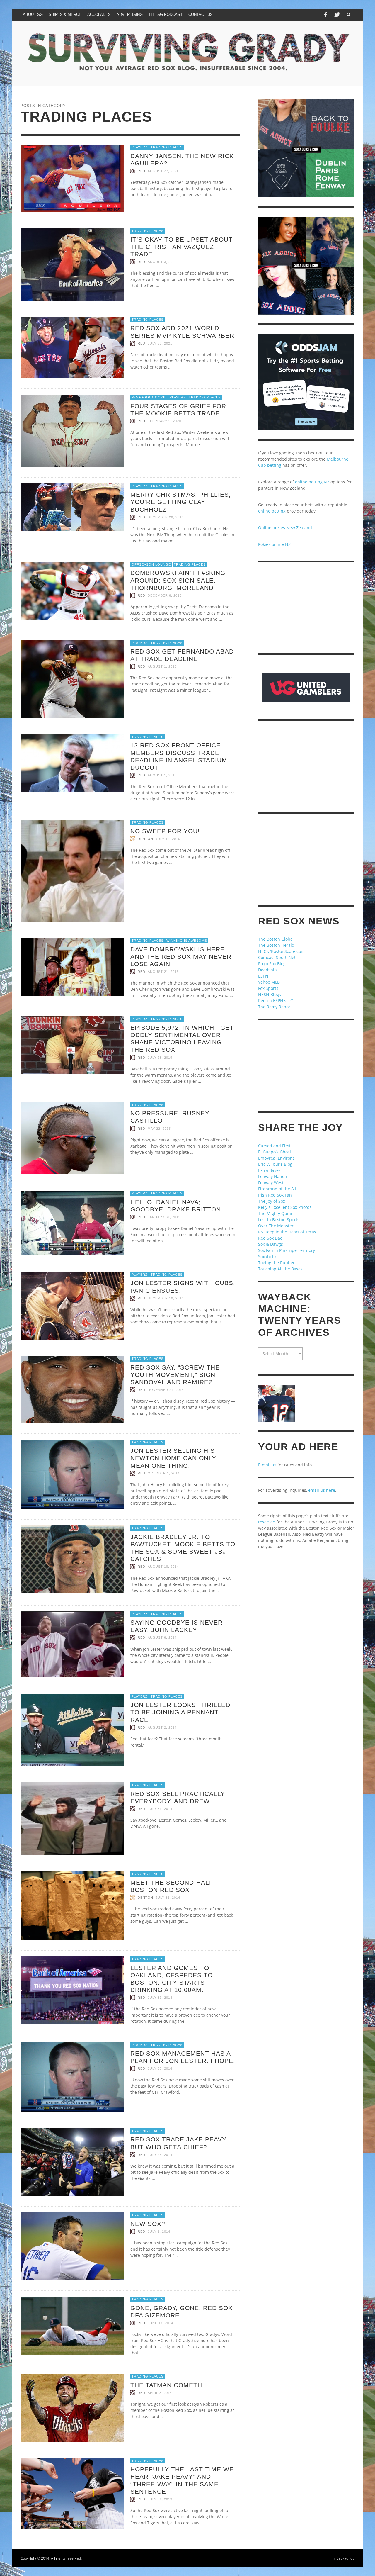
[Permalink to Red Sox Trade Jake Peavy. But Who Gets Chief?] (72, 2162)
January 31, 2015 (164, 1217)
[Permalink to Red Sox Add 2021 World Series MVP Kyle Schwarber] (72, 347)
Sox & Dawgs (271, 1244)
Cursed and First (274, 1146)
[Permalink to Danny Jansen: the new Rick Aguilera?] (72, 178)
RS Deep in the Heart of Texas (287, 1232)
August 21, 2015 (163, 972)
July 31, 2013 (160, 2499)
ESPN (263, 976)
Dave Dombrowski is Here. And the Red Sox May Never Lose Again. (181, 957)
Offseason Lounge (151, 564)
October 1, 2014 (164, 1473)
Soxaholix (267, 1256)
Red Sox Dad (270, 1238)
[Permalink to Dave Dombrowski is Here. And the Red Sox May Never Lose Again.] (72, 967)
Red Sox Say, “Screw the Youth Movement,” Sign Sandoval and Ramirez (175, 1375)
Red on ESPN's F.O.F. (278, 1001)
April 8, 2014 (160, 2393)
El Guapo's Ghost (275, 1152)
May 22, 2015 (159, 1129)
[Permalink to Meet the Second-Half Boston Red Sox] (72, 1905)
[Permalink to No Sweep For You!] (72, 870)
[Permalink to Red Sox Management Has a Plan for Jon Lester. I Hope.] (72, 2077)
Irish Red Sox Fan (275, 1195)
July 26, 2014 (160, 2155)
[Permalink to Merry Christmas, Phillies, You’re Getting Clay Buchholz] (72, 506)
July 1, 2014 (159, 2231)
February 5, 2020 (164, 421)
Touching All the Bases (280, 1269)
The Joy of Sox (272, 1201)
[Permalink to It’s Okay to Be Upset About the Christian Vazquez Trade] (72, 264)
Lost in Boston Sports (279, 1220)
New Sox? (148, 2224)
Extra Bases (269, 1170)
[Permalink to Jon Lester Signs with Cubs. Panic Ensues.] (72, 1305)
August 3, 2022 (162, 262)
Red (142, 171)
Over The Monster (276, 1226)
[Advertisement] (306, 608)
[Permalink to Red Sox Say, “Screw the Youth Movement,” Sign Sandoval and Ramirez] (72, 1389)
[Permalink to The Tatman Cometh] (72, 2407)
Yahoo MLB (269, 982)
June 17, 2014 (160, 2323)
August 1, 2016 (162, 666)
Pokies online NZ (274, 544)
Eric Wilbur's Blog (275, 1164)
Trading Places (167, 147)
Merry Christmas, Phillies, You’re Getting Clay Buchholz (181, 502)
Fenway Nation (273, 1176)
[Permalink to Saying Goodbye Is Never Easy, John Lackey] (72, 1644)
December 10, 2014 (166, 1298)
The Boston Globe (275, 939)
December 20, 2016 (166, 517)
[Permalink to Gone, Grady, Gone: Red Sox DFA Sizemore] (72, 2325)
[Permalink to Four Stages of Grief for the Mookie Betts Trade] (72, 430)
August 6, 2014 (162, 1638)
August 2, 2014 (162, 1727)
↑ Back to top (344, 2558)
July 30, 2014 (160, 2068)
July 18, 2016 (168, 839)
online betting (272, 511)
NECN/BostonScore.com (281, 951)
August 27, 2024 (163, 171)
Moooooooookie (149, 397)
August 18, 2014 (163, 1567)
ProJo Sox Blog (272, 964)
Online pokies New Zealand (285, 528)
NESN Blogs (270, 994)
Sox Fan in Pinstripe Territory (287, 1250)
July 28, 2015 (160, 1058)
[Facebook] (325, 15)
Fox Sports (268, 988)
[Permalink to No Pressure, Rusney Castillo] (72, 1138)
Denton (145, 839)
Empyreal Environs (276, 1158)
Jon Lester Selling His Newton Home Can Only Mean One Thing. (173, 1458)
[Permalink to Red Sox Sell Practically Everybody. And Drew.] (72, 1818)
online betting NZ (312, 482)
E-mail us (267, 1465)
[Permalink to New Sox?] (72, 2246)
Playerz (140, 147)
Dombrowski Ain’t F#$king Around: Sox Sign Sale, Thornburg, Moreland (178, 580)
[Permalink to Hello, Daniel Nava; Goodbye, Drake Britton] (72, 1222)
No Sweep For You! (165, 831)
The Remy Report (275, 1007)
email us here (322, 1490)
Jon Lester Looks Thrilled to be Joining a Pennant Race (180, 1712)
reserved (267, 1522)
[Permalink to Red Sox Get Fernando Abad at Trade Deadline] (72, 678)
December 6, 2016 (165, 595)
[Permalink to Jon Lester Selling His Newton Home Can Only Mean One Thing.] (72, 1474)
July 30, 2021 (160, 343)
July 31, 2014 (160, 1809)
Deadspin (267, 970)
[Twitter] (337, 15)
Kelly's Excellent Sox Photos (285, 1207)
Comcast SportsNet (277, 957)
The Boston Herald (276, 945)
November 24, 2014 (166, 1390)
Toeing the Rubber (276, 1263)
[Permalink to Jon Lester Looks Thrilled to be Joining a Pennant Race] (72, 1729)
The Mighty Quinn (276, 1213)
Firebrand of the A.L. (278, 1189)
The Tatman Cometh (166, 2385)
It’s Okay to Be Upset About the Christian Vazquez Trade (181, 247)
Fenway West (271, 1183)
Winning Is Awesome (187, 941)
